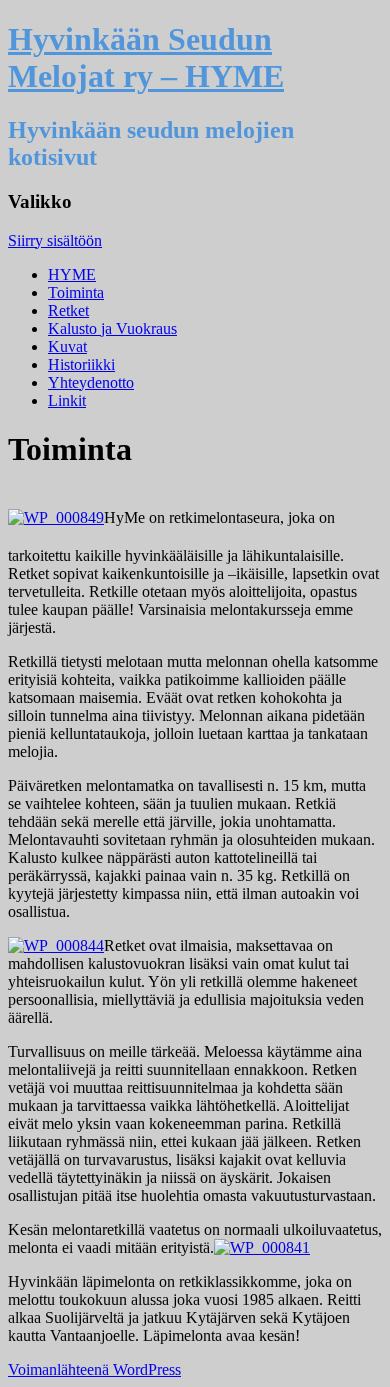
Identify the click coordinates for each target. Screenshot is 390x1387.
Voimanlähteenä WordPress (94, 1369)
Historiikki (81, 364)
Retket (68, 310)
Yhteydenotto (91, 382)
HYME (72, 274)
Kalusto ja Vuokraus (112, 328)
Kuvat (67, 346)
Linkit (67, 400)
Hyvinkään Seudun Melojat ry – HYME (146, 57)
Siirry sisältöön (55, 240)
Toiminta (76, 292)
